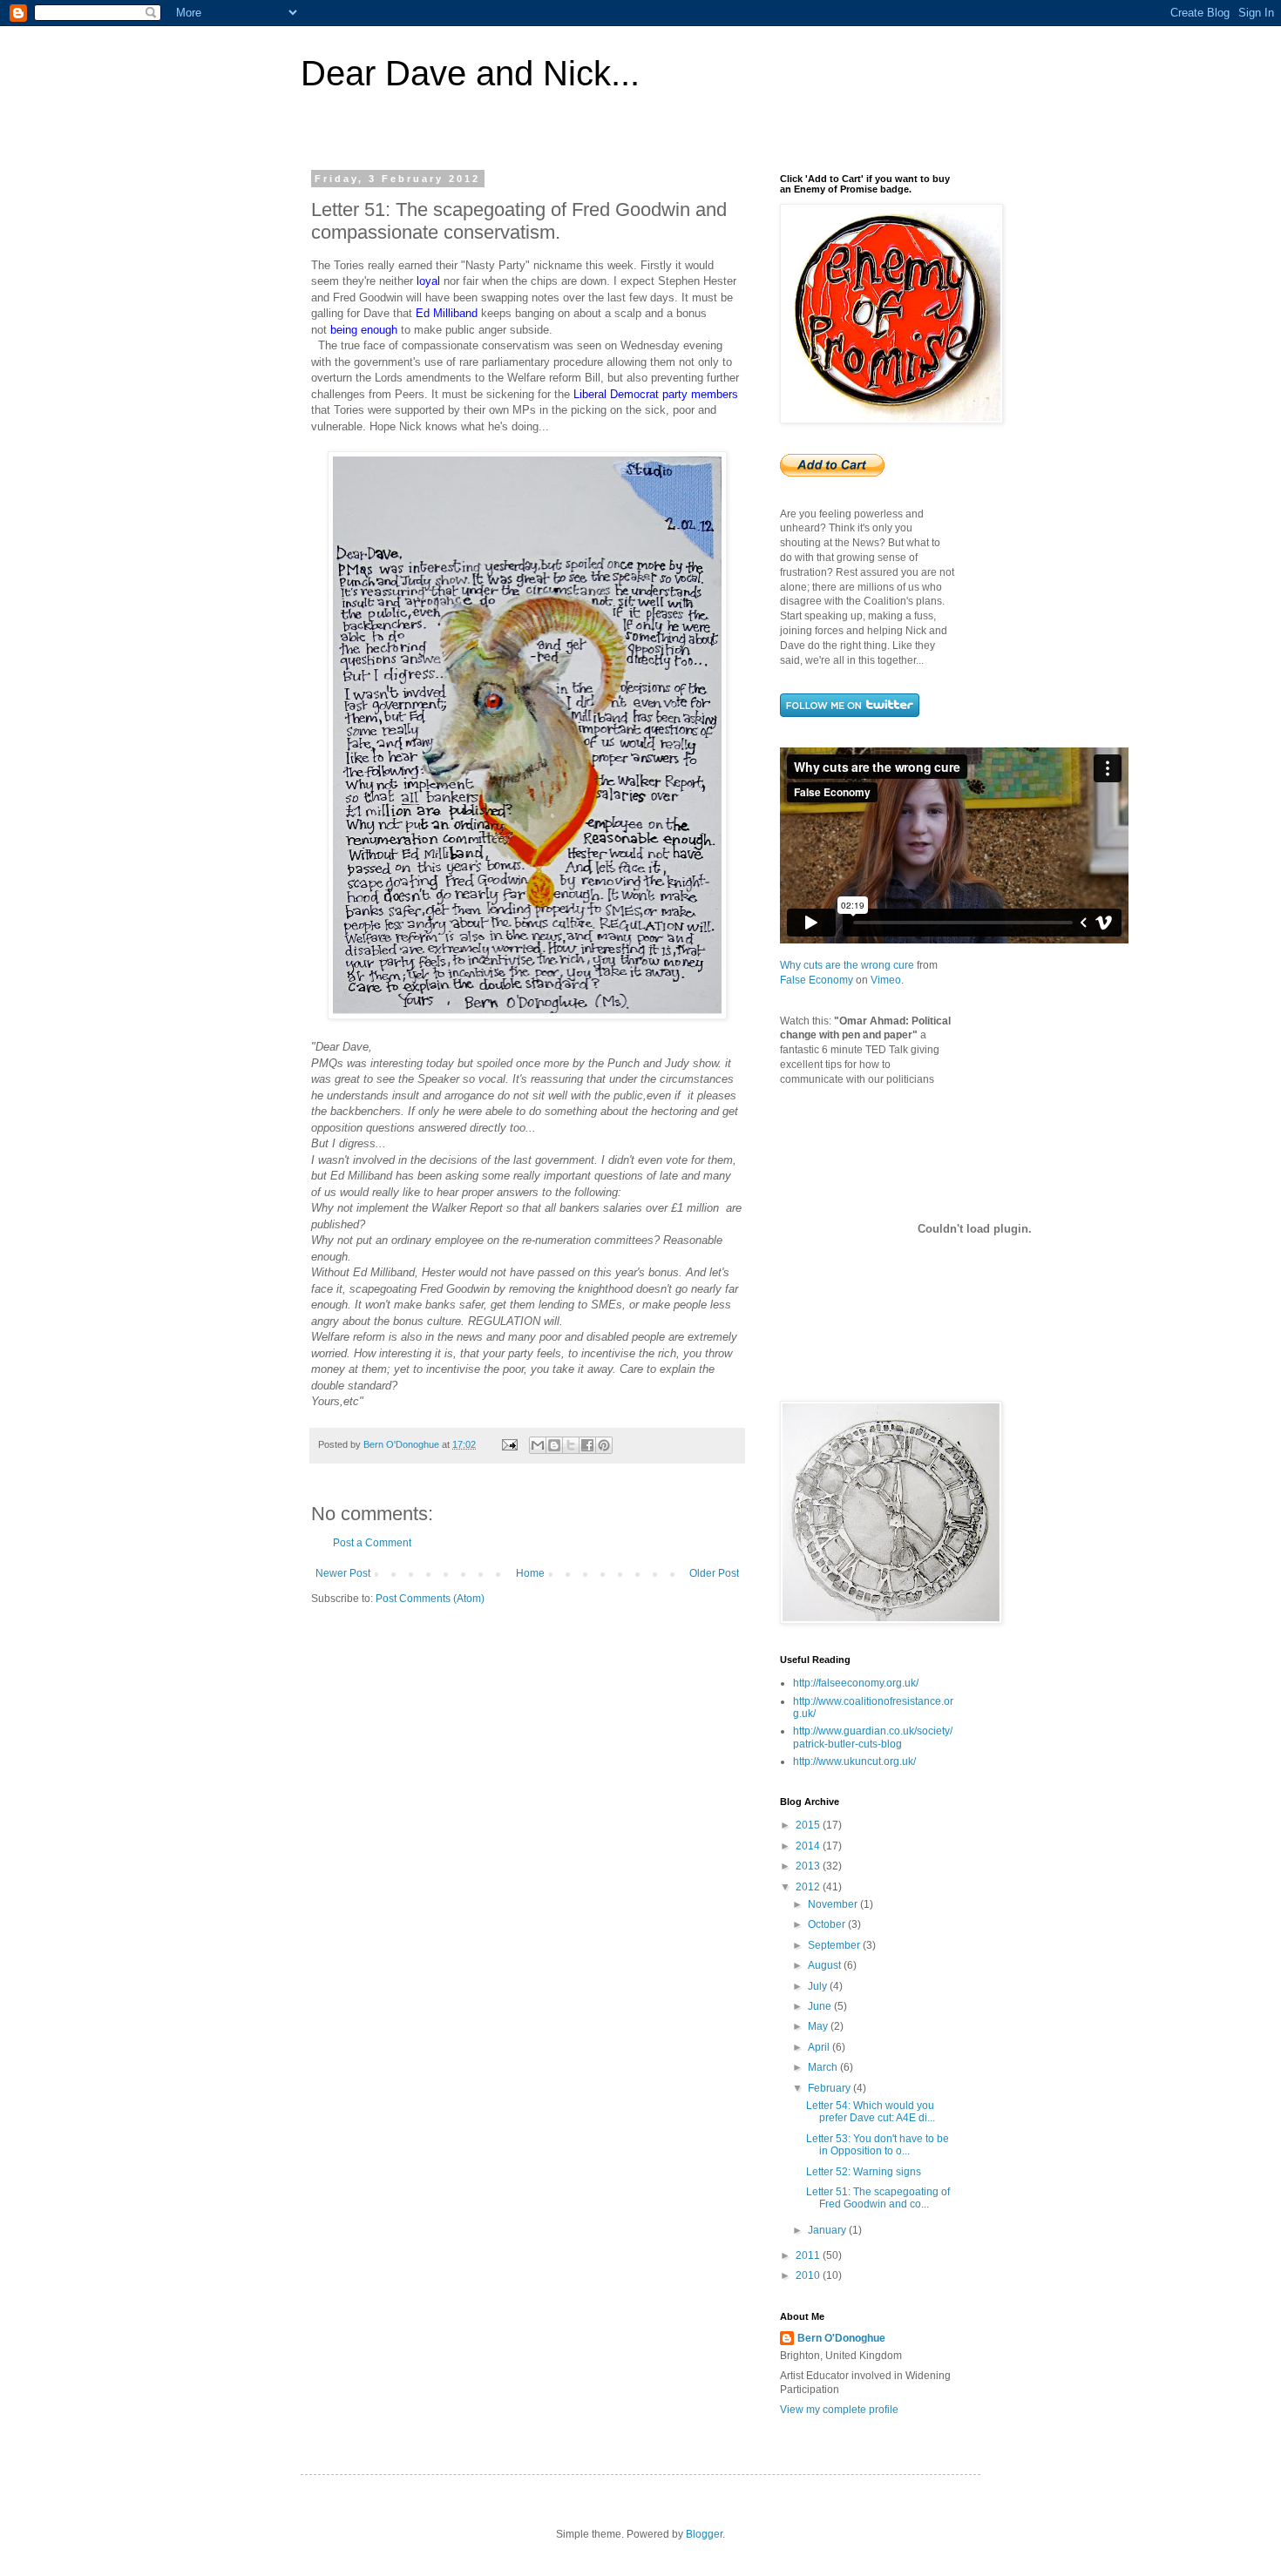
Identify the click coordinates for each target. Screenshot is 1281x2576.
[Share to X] (571, 1445)
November (834, 1904)
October (828, 1924)
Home (530, 1573)
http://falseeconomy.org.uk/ (856, 1683)
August (826, 1965)
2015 (809, 1825)
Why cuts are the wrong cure (847, 965)
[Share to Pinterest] (604, 1445)
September (835, 1945)
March (824, 2067)
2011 (809, 2255)
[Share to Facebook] (587, 1445)
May (819, 2026)
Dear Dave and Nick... (470, 73)
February (830, 2088)
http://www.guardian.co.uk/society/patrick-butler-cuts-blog (873, 1737)
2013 (809, 1866)
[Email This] (538, 1445)
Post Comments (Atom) (430, 1599)
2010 (809, 2275)
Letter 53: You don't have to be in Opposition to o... (878, 2145)
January (828, 2230)
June (821, 2006)
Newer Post (343, 1573)
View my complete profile (839, 2410)
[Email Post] (509, 1444)
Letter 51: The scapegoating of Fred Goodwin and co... (878, 2198)
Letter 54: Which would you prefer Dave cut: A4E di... (871, 2112)
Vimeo (886, 980)
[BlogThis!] (554, 1445)
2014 (809, 1846)
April (820, 2047)
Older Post (714, 1573)
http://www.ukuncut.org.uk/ (854, 1761)
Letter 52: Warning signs (864, 2172)
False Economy (817, 980)
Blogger (704, 2534)
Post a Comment (372, 1543)
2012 (809, 1887)
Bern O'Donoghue (841, 2338)
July (819, 1986)
